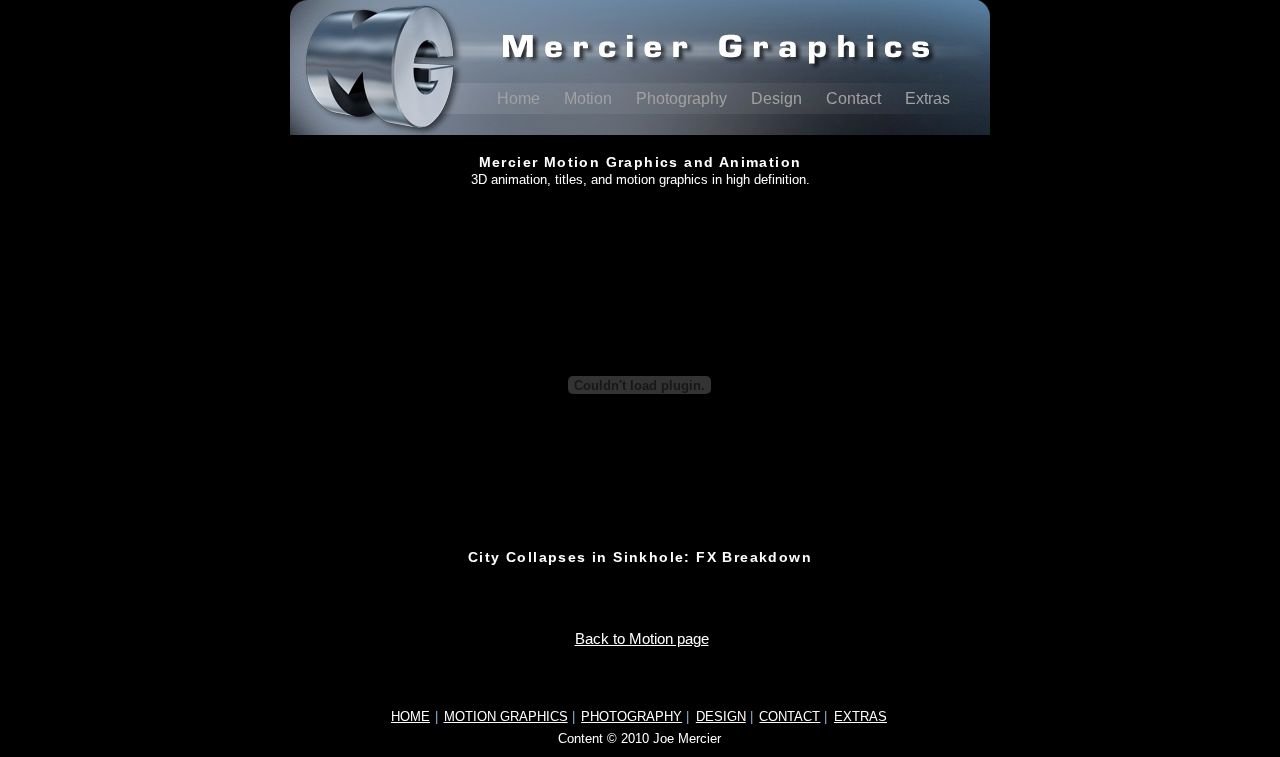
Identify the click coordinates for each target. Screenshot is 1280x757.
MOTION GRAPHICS (506, 716)
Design (778, 98)
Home (520, 98)
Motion (590, 98)
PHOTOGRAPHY (631, 716)
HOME (410, 716)
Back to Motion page (642, 638)
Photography (683, 98)
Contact (855, 98)
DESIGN (721, 716)
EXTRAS (860, 716)
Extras (927, 98)
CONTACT (789, 716)
